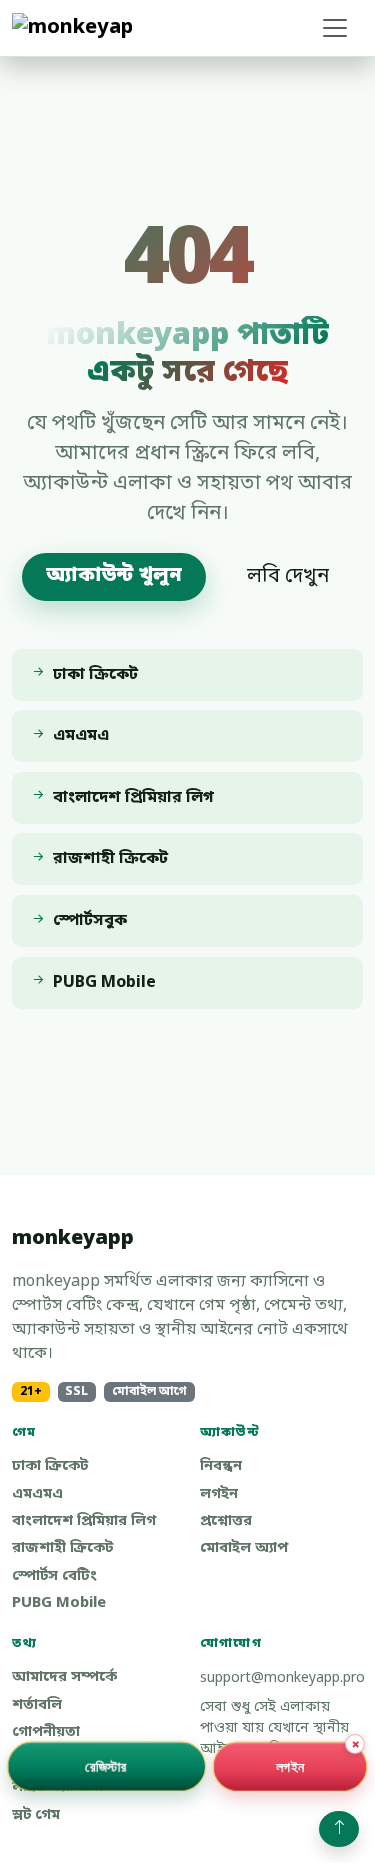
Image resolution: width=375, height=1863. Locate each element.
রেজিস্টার (106, 1765)
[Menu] (335, 28)
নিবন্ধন (221, 1466)
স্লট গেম (36, 1815)
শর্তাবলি (37, 1705)
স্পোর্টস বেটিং (54, 1576)
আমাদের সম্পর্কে (64, 1677)
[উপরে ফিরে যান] (339, 1829)
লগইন (219, 1494)
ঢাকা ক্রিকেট (50, 1466)
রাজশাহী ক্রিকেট (62, 1548)
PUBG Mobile (59, 1603)
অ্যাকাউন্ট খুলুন (114, 576)
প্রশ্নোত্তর (226, 1521)
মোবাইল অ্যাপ (244, 1548)
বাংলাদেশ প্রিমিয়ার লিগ (84, 1521)
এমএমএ (37, 1494)
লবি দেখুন (288, 577)
